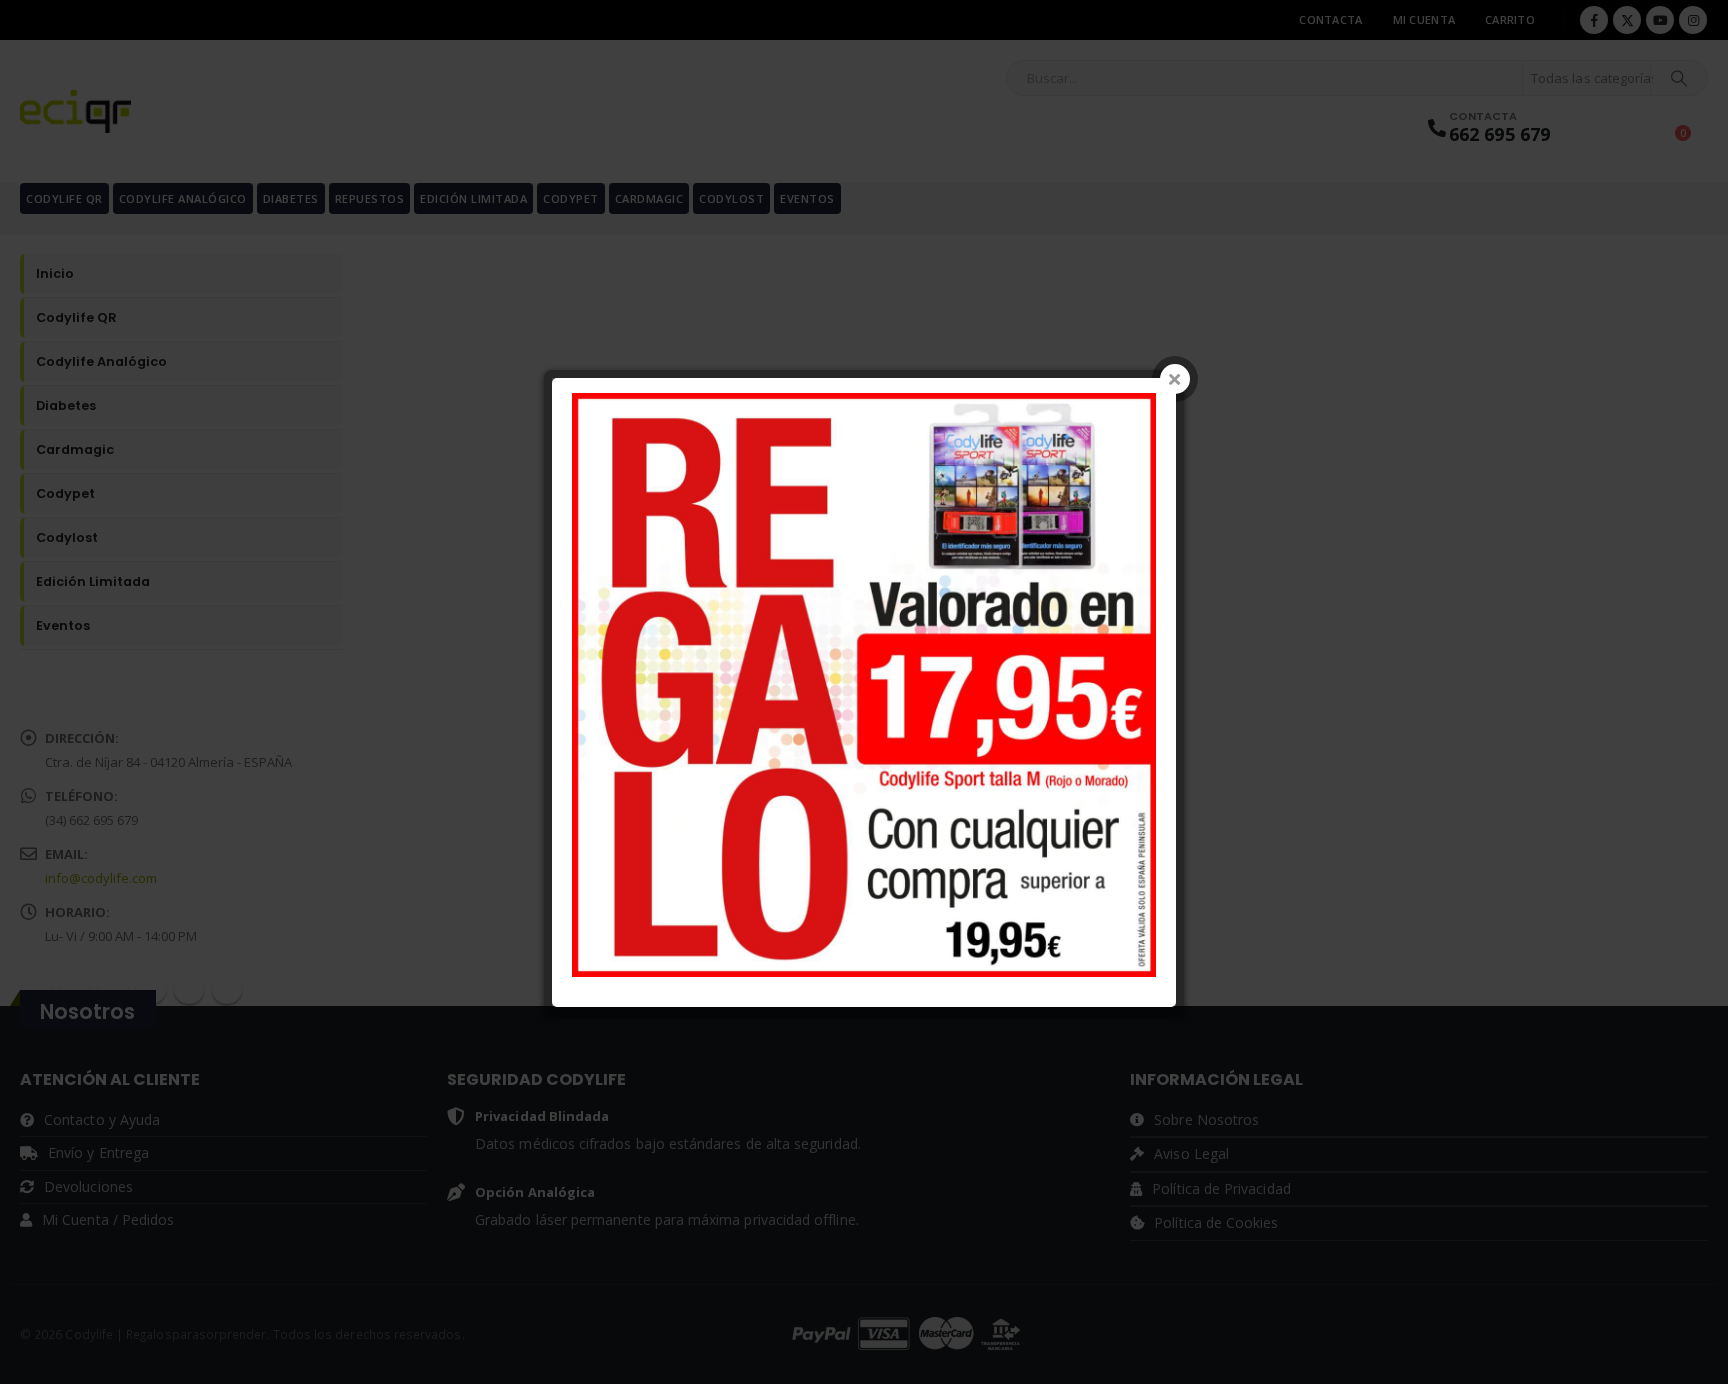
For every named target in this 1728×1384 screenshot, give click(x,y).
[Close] (1175, 379)
